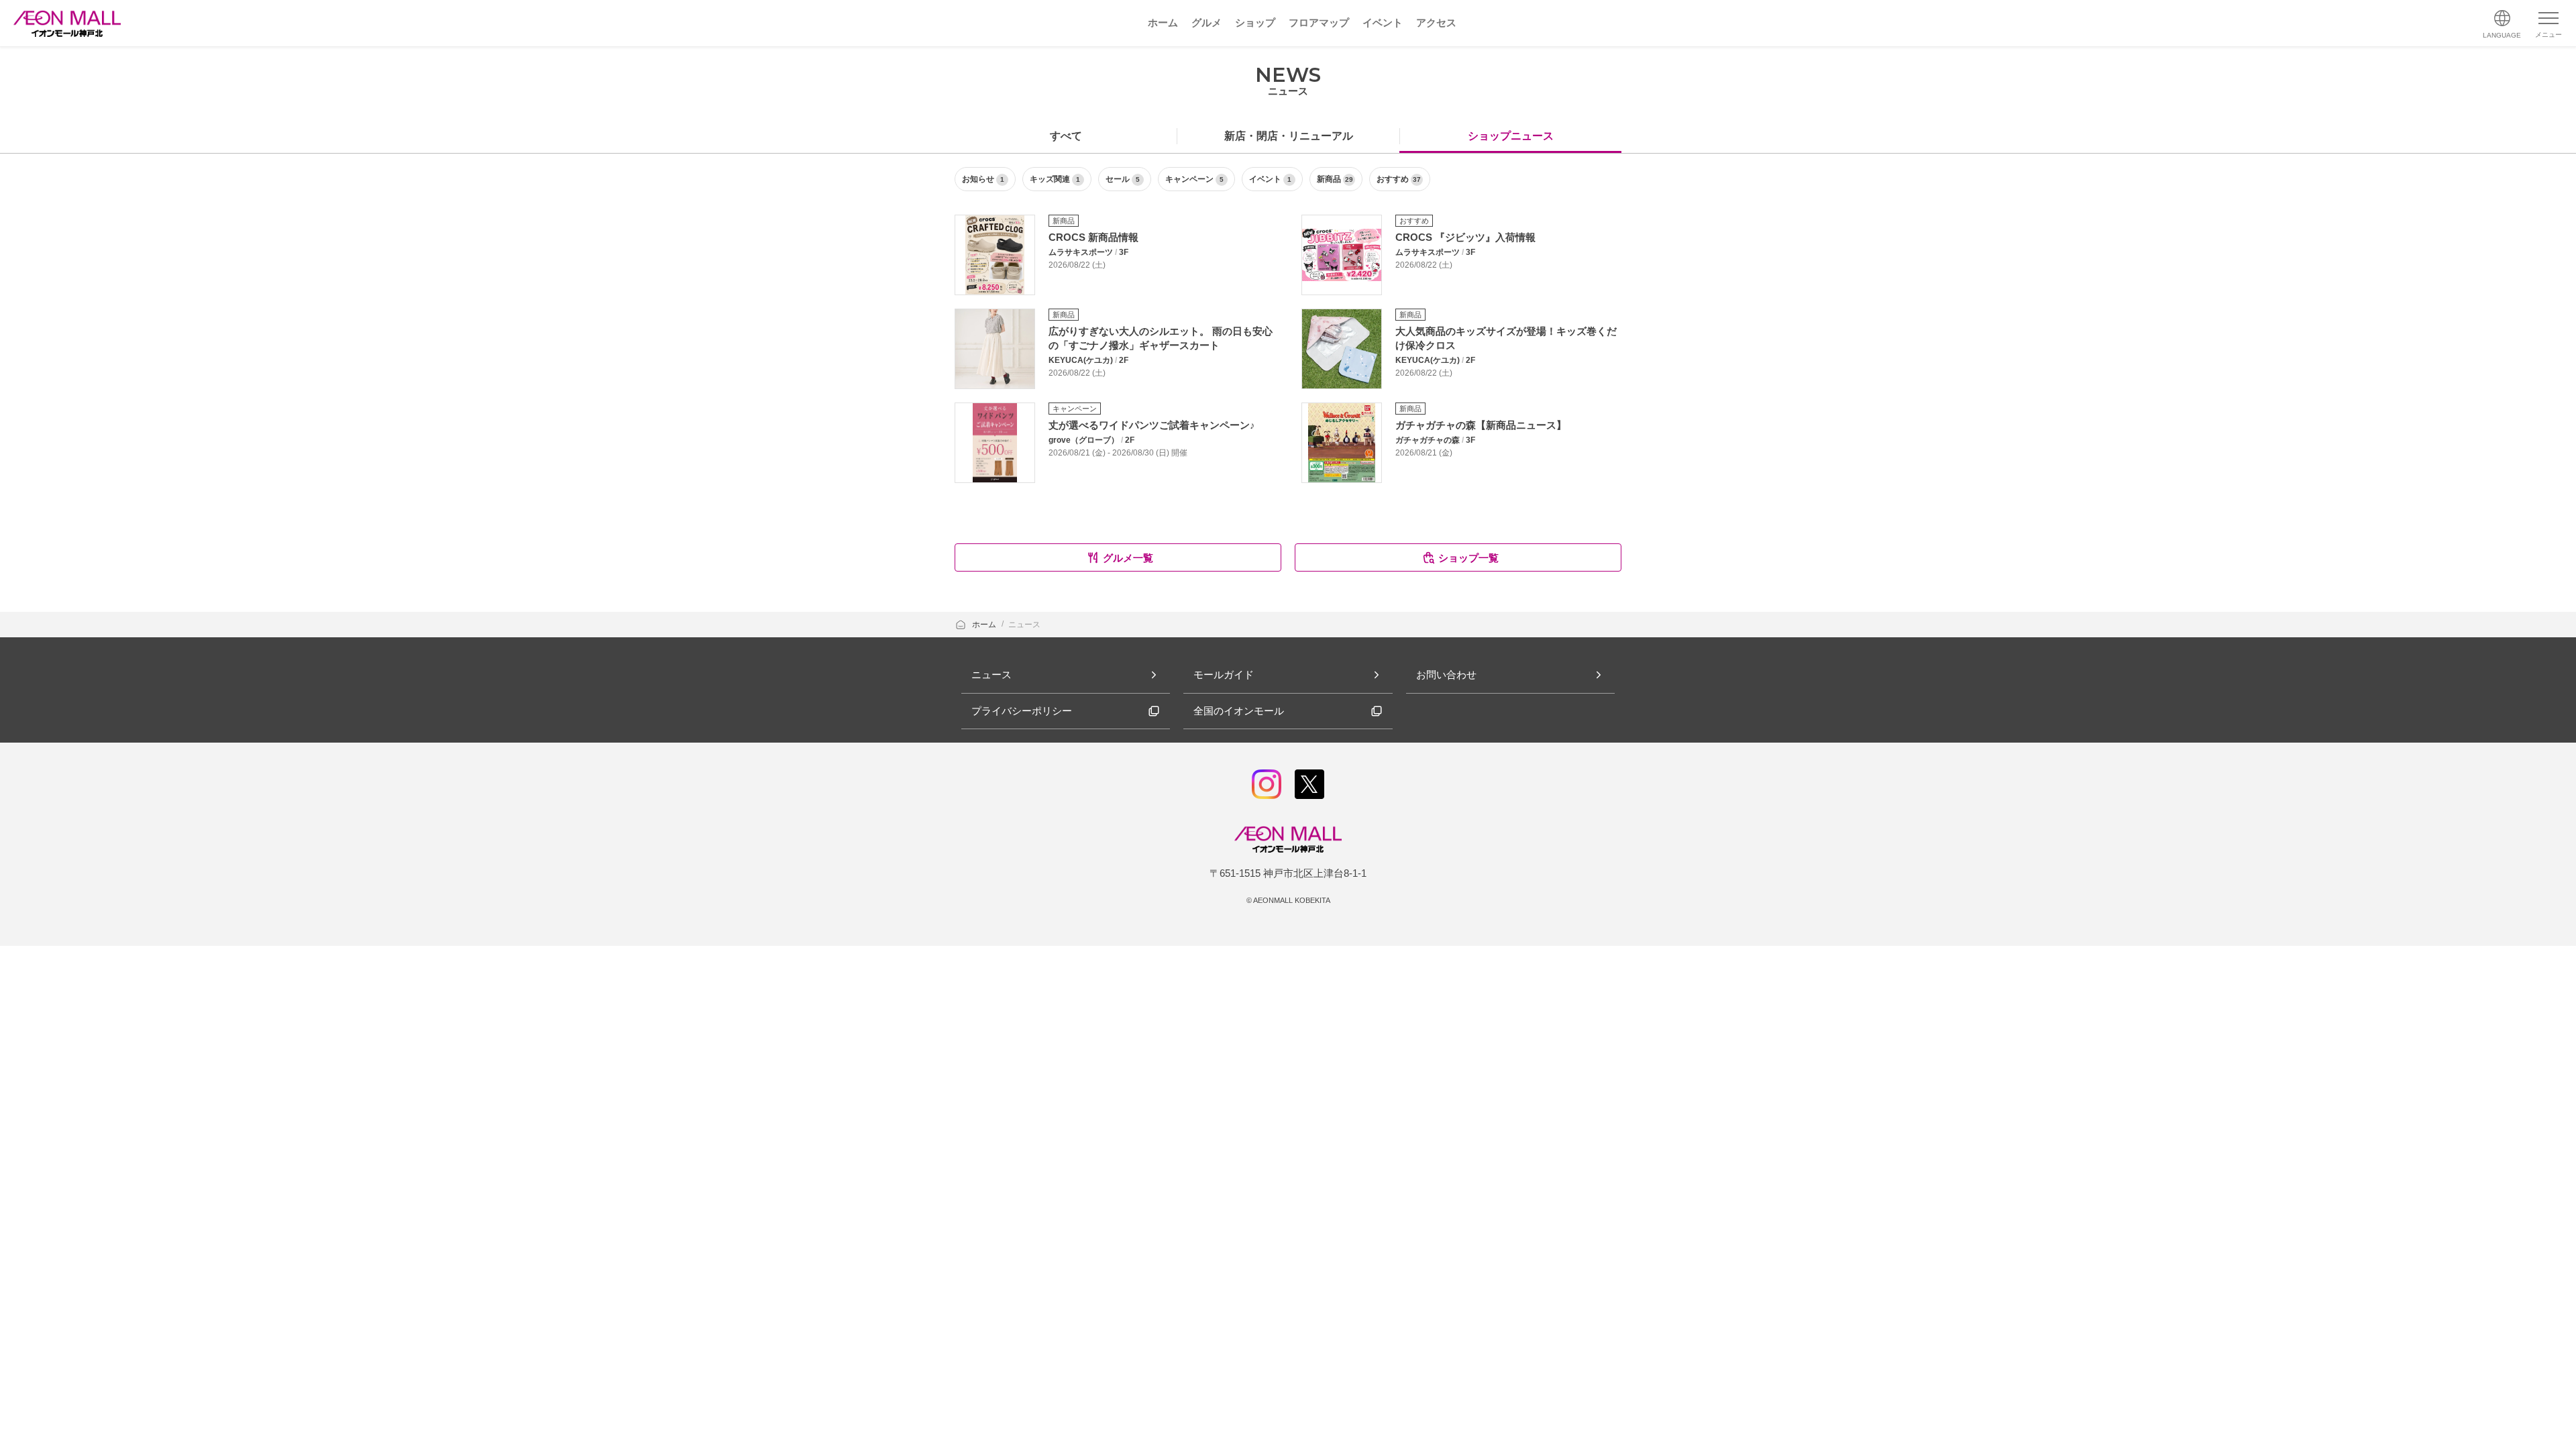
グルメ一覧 (1128, 558)
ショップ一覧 (1468, 558)
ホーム (985, 625)
